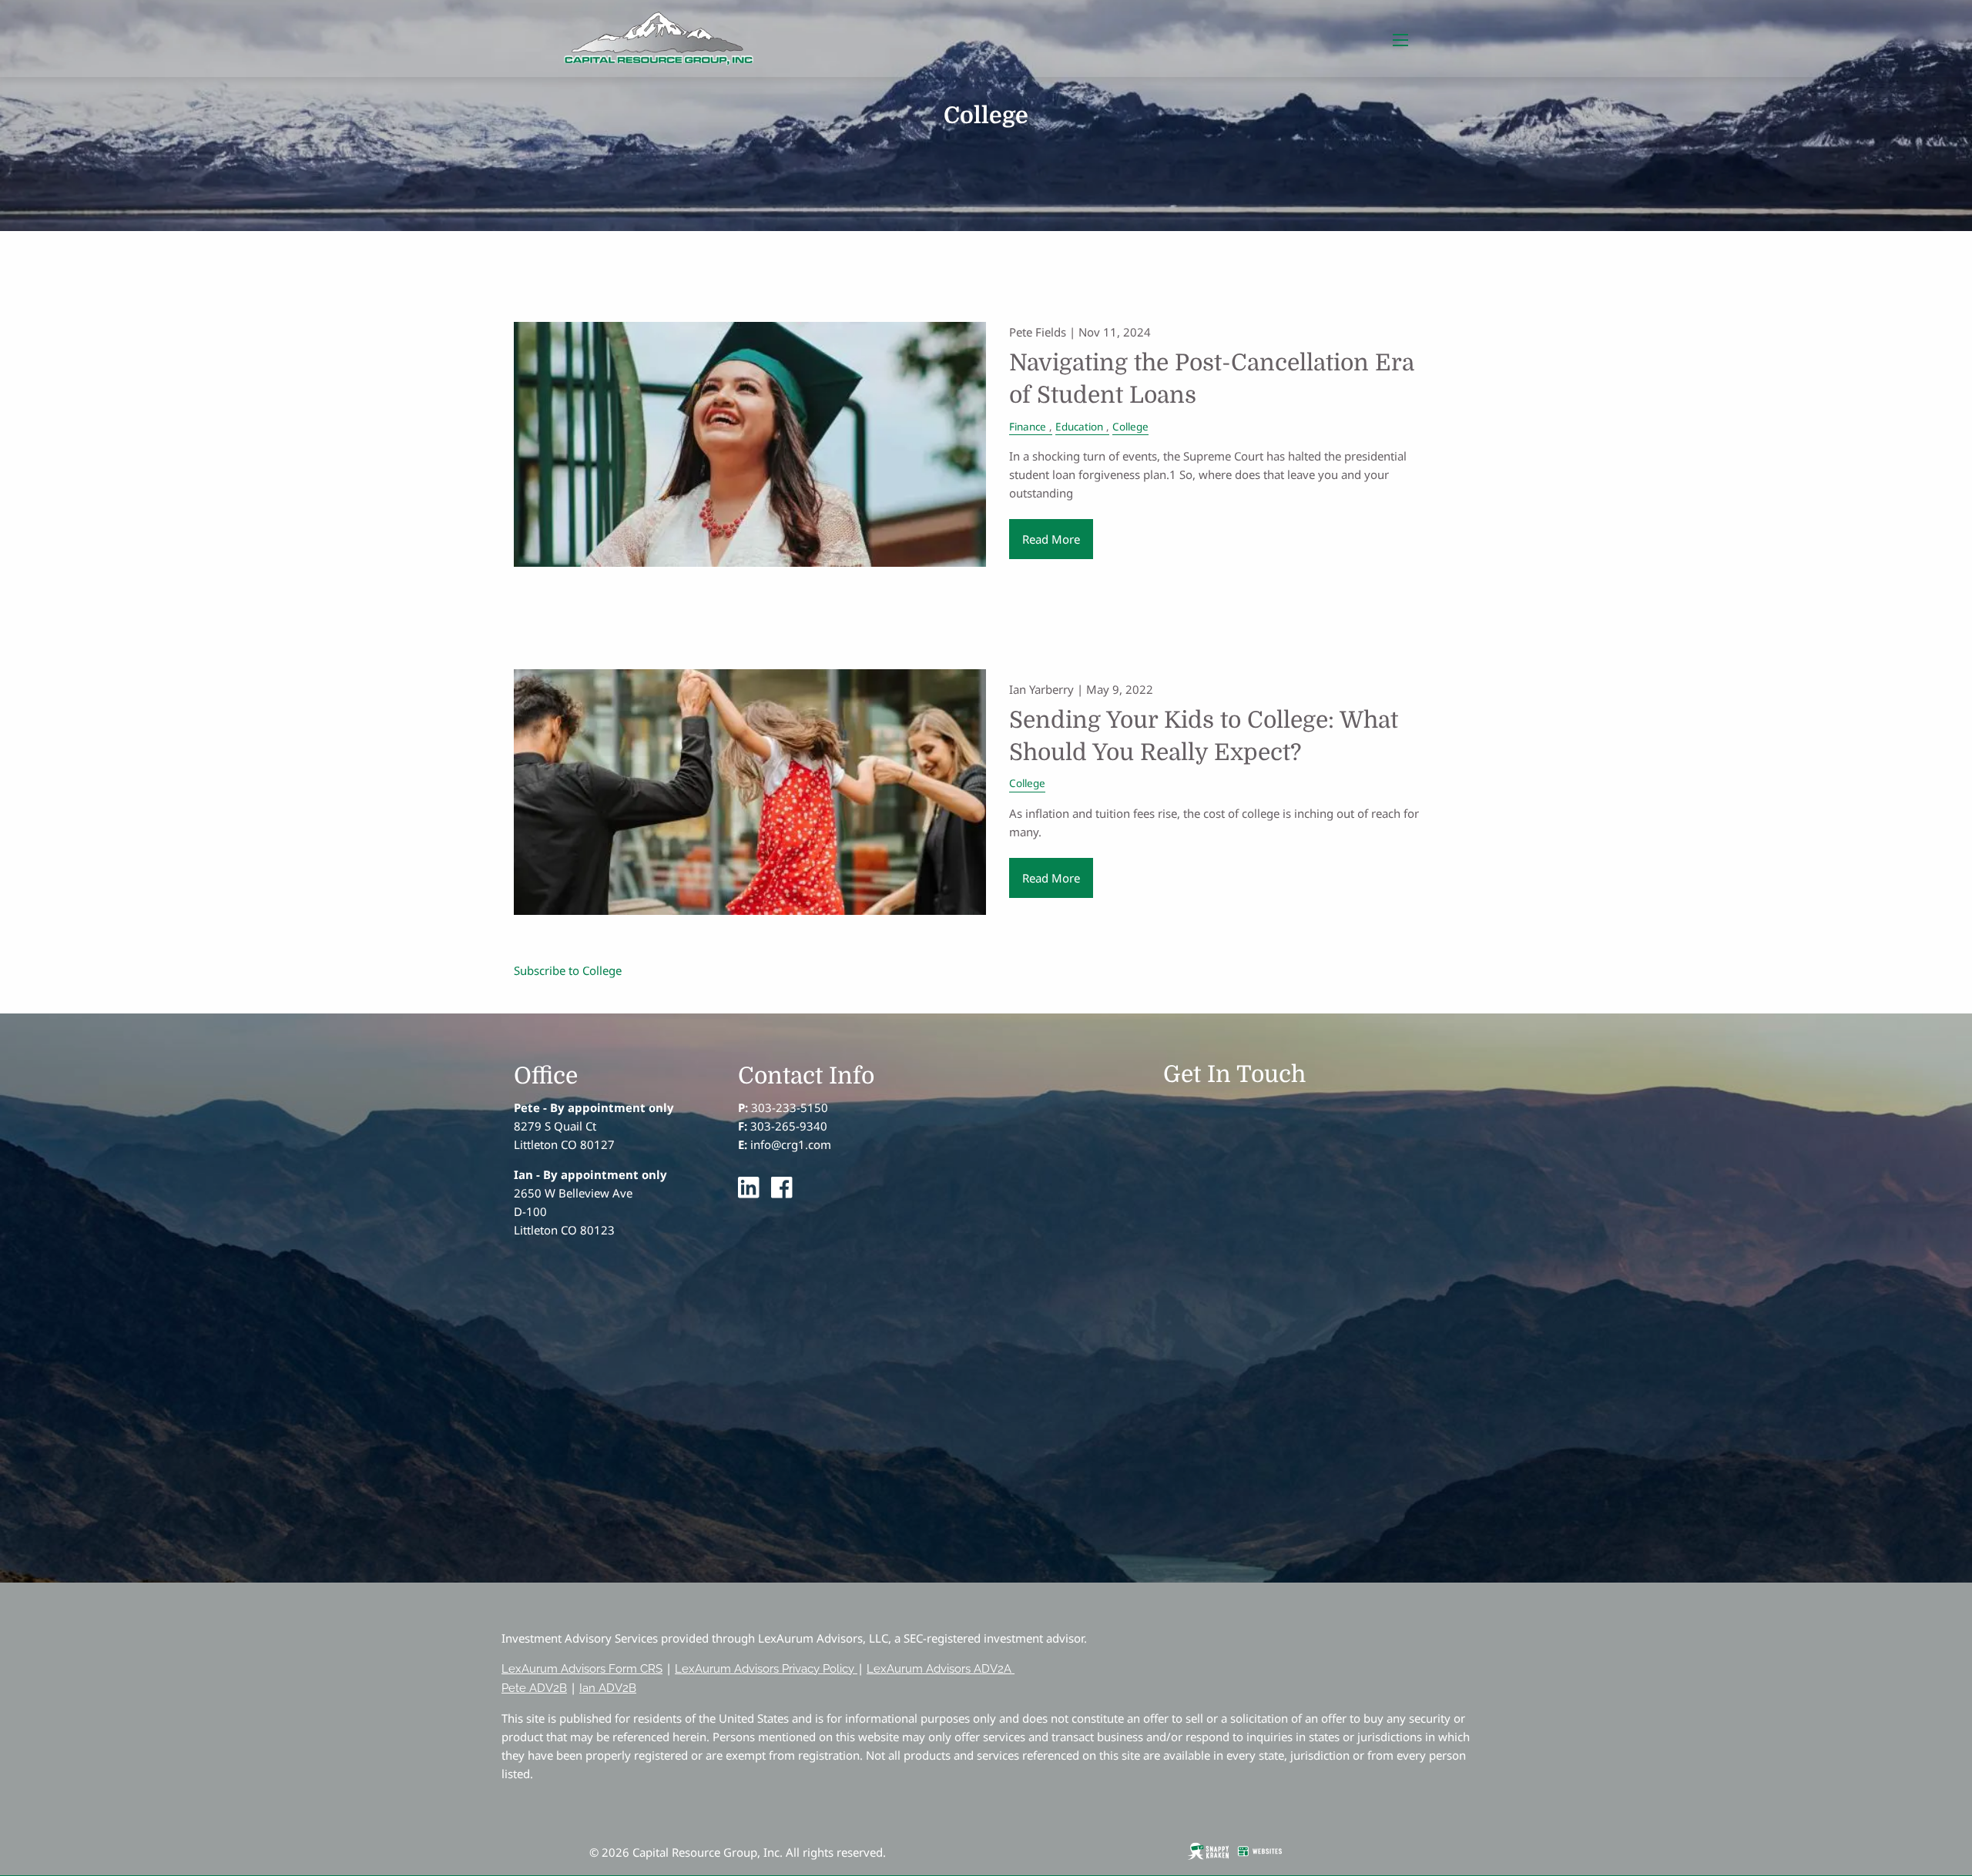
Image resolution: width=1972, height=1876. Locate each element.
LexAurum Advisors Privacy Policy (765, 1669)
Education (1079, 427)
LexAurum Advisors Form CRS (582, 1669)
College (1130, 427)
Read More (1051, 539)
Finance (1028, 427)
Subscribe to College (568, 970)
